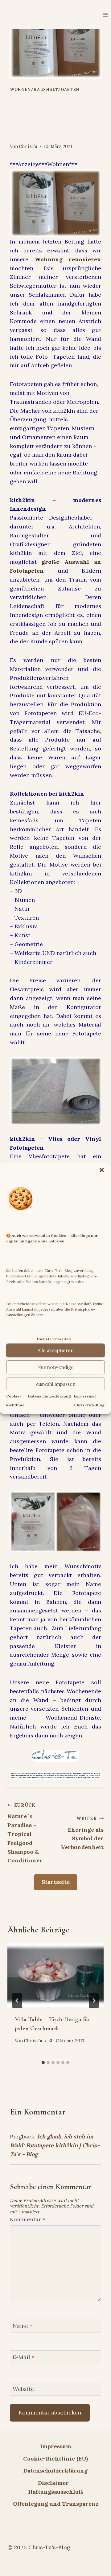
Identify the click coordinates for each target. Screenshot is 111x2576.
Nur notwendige (55, 1367)
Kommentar (28, 2219)
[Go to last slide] (17, 2001)
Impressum (56, 2446)
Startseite (56, 1882)
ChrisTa (28, 146)
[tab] (43, 2063)
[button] (102, 1170)
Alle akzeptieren (56, 1350)
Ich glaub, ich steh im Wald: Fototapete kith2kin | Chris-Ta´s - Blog (55, 2145)
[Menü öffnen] (105, 15)
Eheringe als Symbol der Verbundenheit (82, 1833)
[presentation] (55, 1975)
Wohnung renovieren (68, 259)
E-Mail (24, 2358)
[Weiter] (94, 2001)
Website (23, 2389)
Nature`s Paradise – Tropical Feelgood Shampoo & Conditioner (25, 1833)
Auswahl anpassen (56, 1384)
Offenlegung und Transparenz (56, 2504)
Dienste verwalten (54, 1339)
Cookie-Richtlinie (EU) (55, 2459)
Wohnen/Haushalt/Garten (45, 89)
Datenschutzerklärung (49, 1396)
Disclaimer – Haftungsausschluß (56, 2487)
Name (23, 2326)
